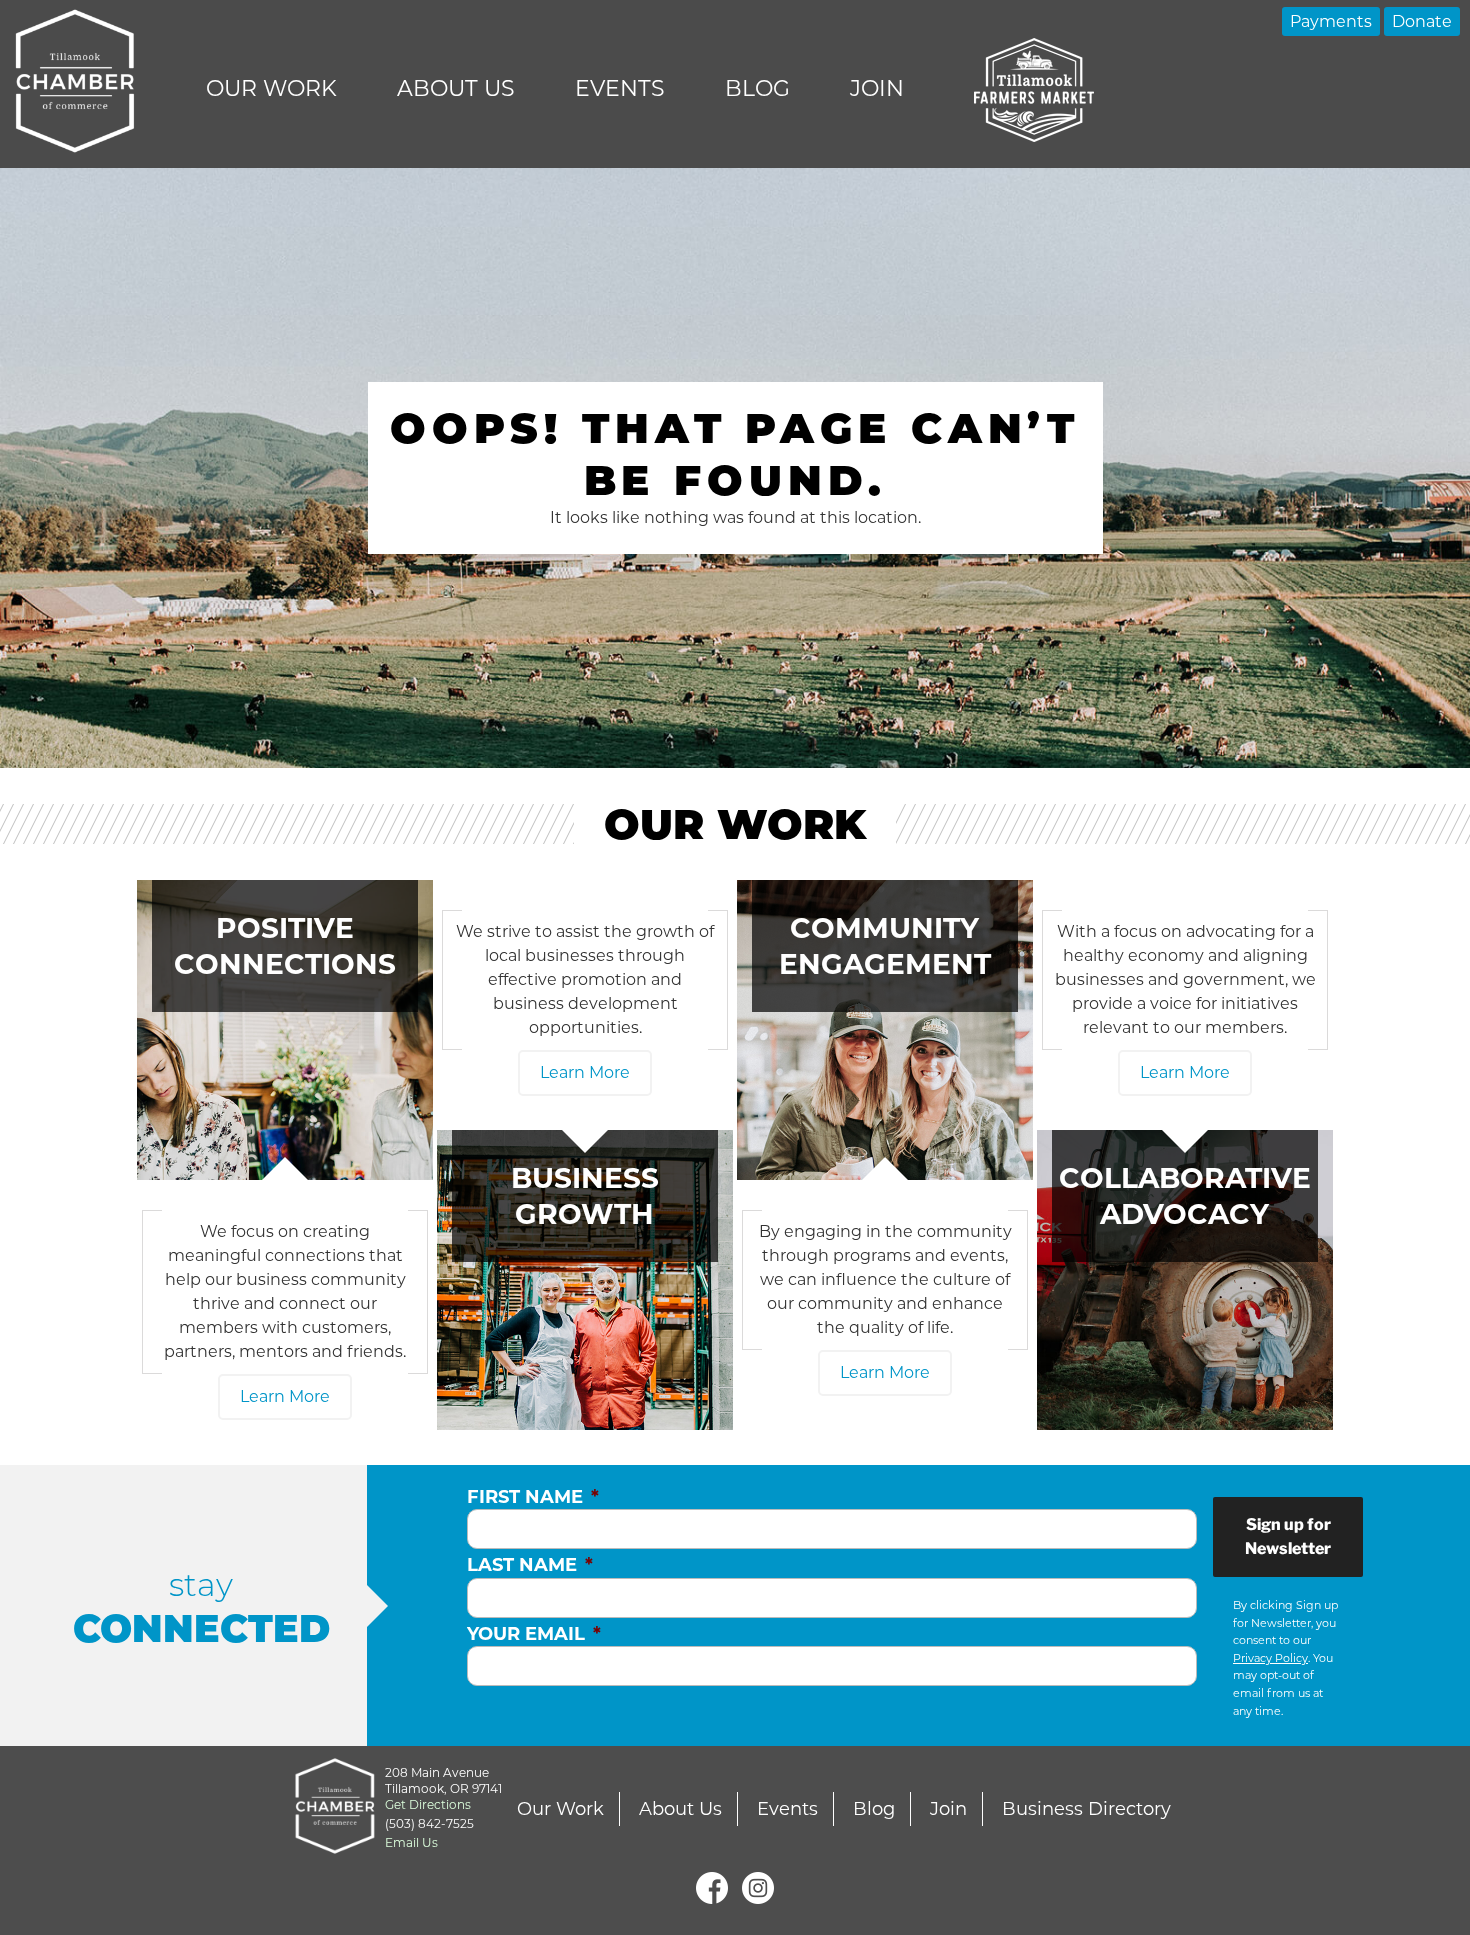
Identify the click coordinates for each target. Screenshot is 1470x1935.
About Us (456, 88)
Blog (757, 88)
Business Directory (1086, 1809)
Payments (1331, 21)
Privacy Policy (1270, 1658)
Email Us (411, 1842)
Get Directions (428, 1804)
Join (877, 88)
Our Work (271, 88)
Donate (1422, 21)
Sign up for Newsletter (1288, 1536)
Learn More (285, 1396)
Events (620, 88)
